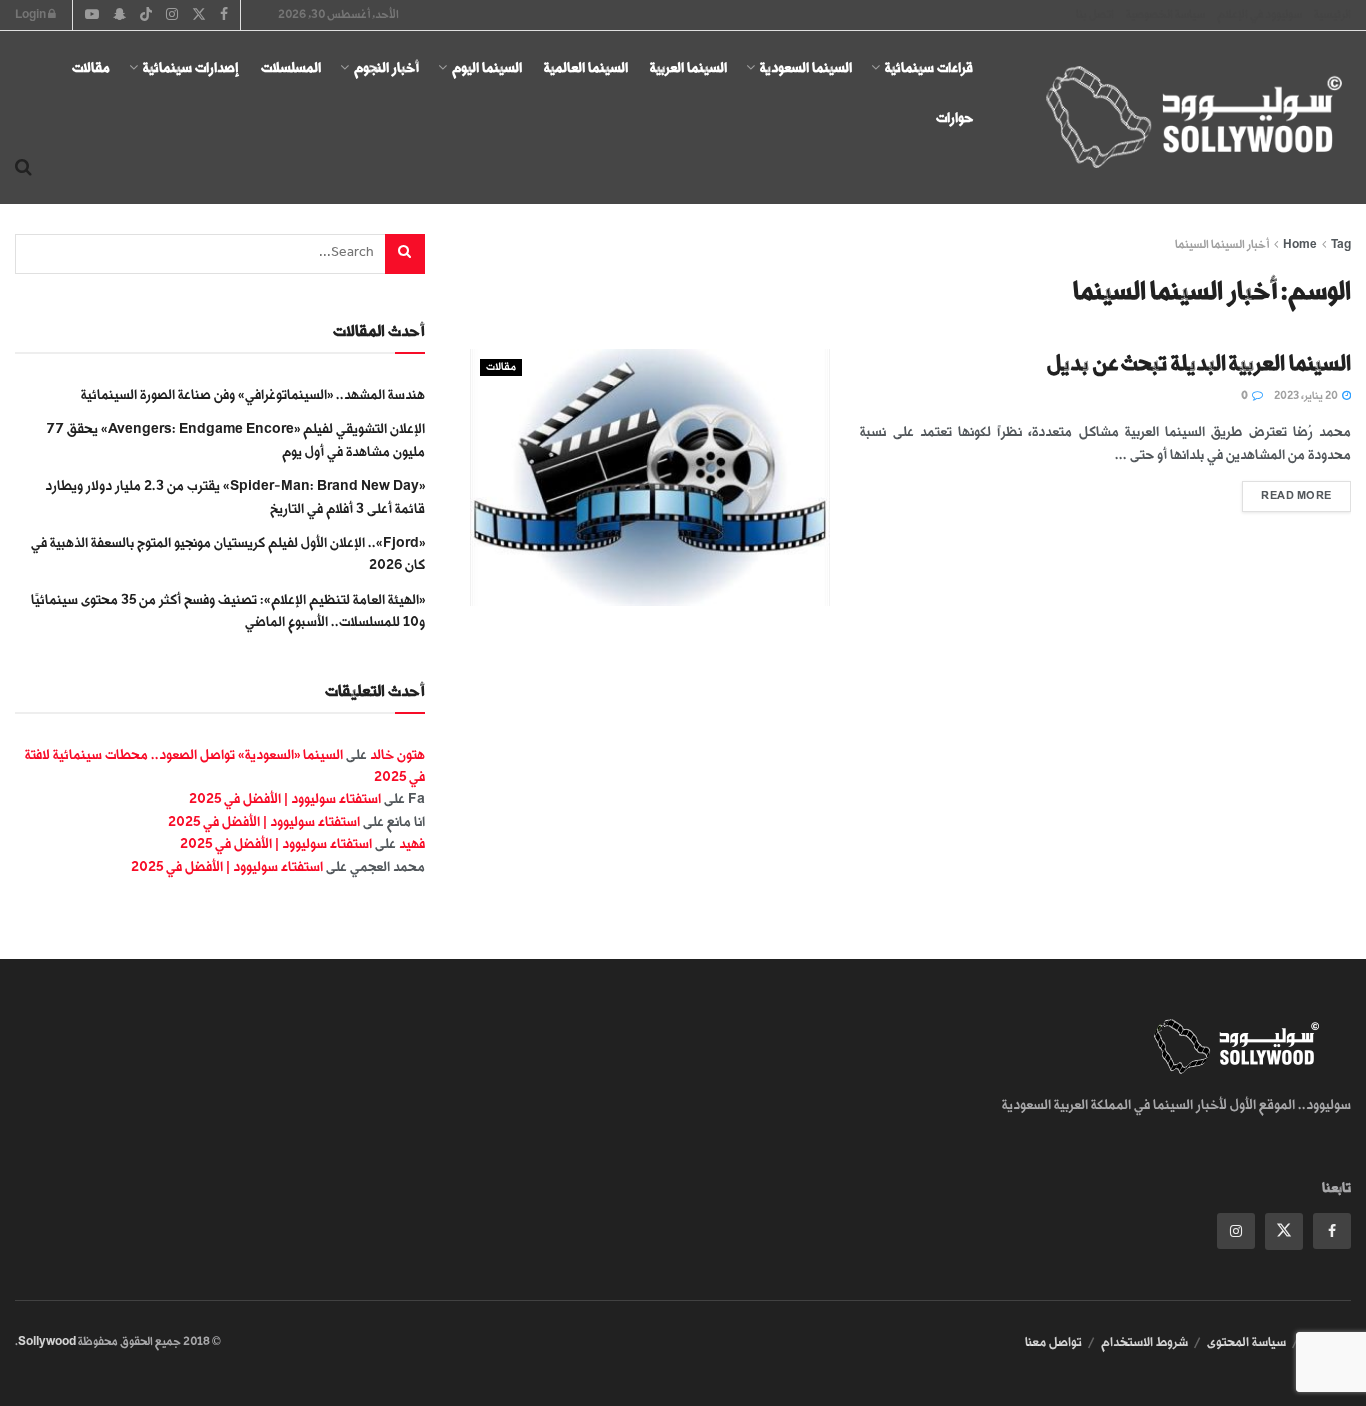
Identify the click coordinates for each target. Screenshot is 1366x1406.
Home (1300, 244)
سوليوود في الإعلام (1259, 14)
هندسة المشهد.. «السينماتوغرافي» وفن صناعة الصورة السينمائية (253, 394)
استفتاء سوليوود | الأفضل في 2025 (285, 798)
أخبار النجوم (386, 67)
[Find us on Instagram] (1236, 1231)
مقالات (91, 67)
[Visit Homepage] (1176, 118)
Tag (1341, 244)
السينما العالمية (586, 67)
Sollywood (47, 1341)
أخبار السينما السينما (1222, 244)
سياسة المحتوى (1246, 1342)
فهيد (412, 843)
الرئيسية (1332, 14)
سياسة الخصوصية (1165, 14)
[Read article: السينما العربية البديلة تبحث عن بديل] (650, 477)
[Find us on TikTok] (146, 16)
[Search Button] (23, 168)
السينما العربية (688, 67)
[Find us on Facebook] (1332, 1231)
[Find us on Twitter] (1284, 1231)
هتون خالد (397, 754)
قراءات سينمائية (929, 67)
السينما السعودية (806, 67)
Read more (1287, 491)
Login (31, 14)
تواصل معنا (1053, 1342)
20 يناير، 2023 (1307, 396)
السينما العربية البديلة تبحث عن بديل (1199, 363)
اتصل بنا (1095, 14)
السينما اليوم (487, 67)
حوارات (954, 117)
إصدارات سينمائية (191, 67)
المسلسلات (291, 67)
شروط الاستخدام (1144, 1342)
